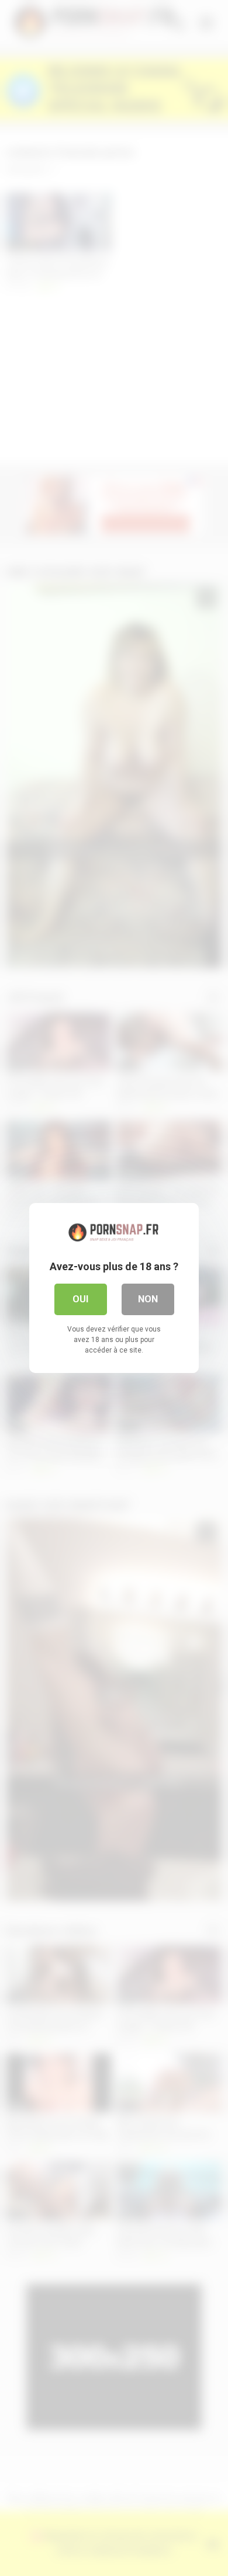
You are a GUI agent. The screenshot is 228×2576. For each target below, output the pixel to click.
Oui (80, 1299)
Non (148, 1299)
